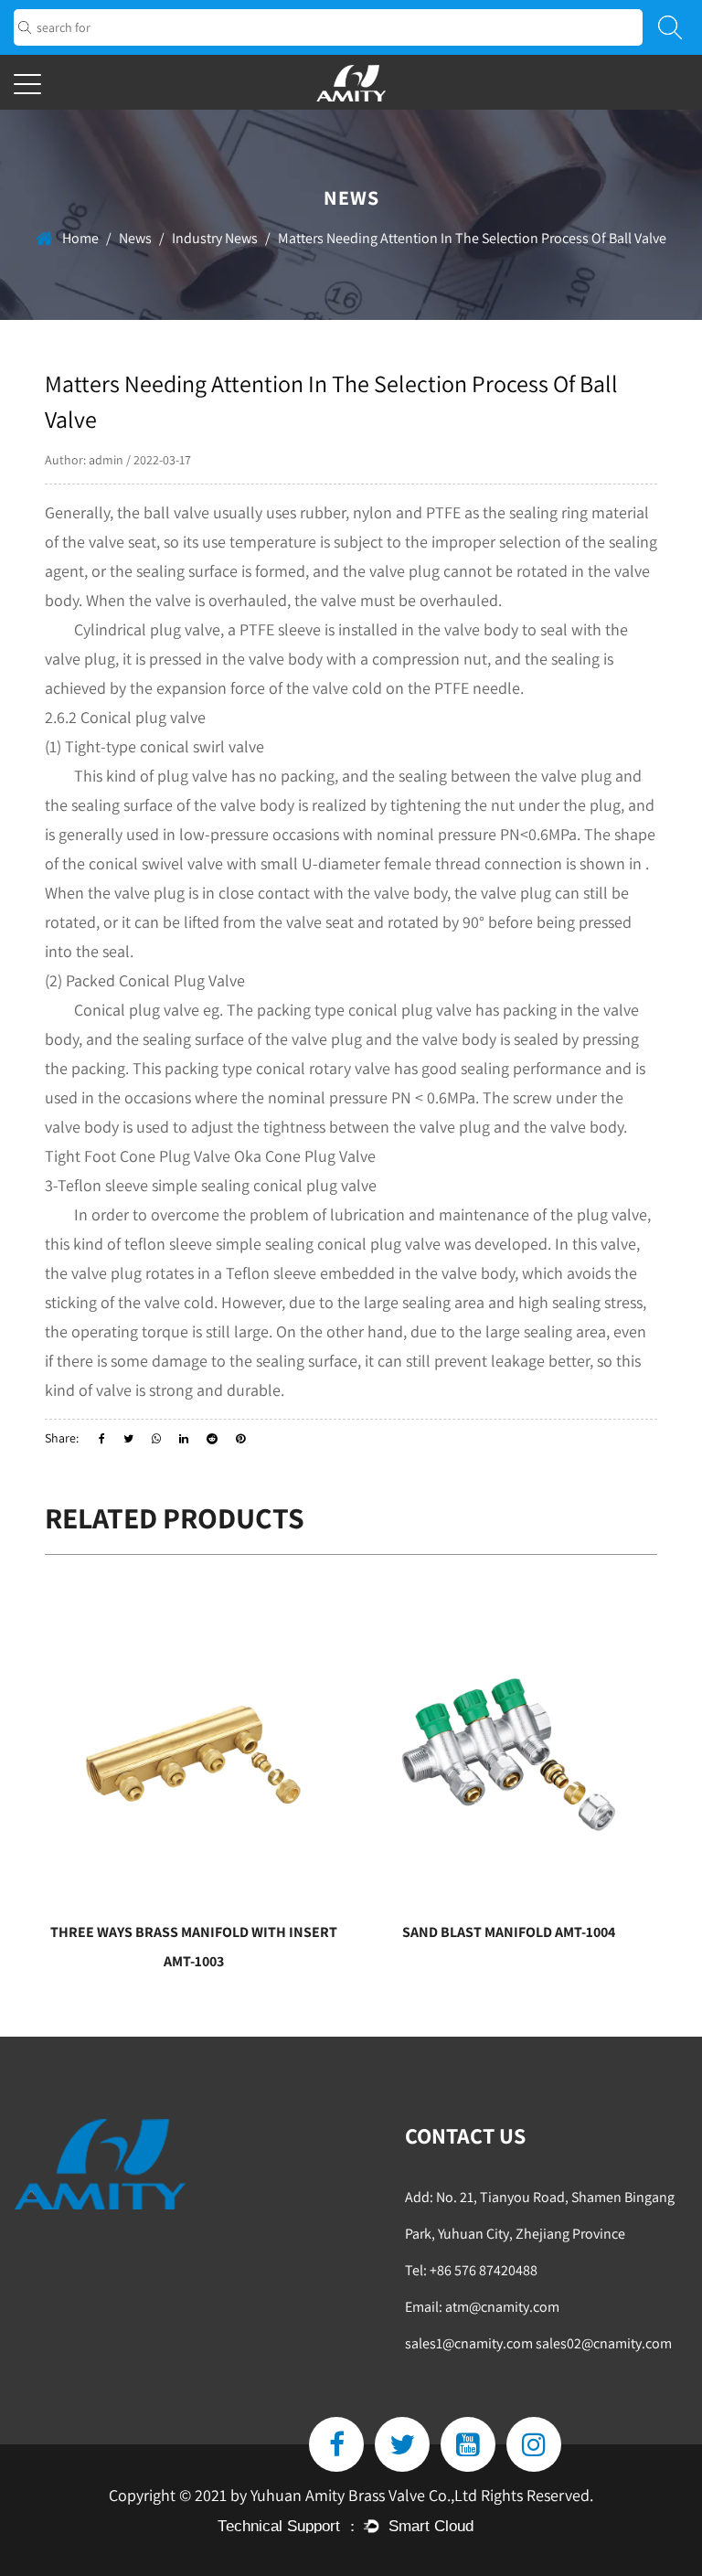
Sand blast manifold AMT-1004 (396, 1932)
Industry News (215, 238)
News (135, 238)
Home (80, 238)
